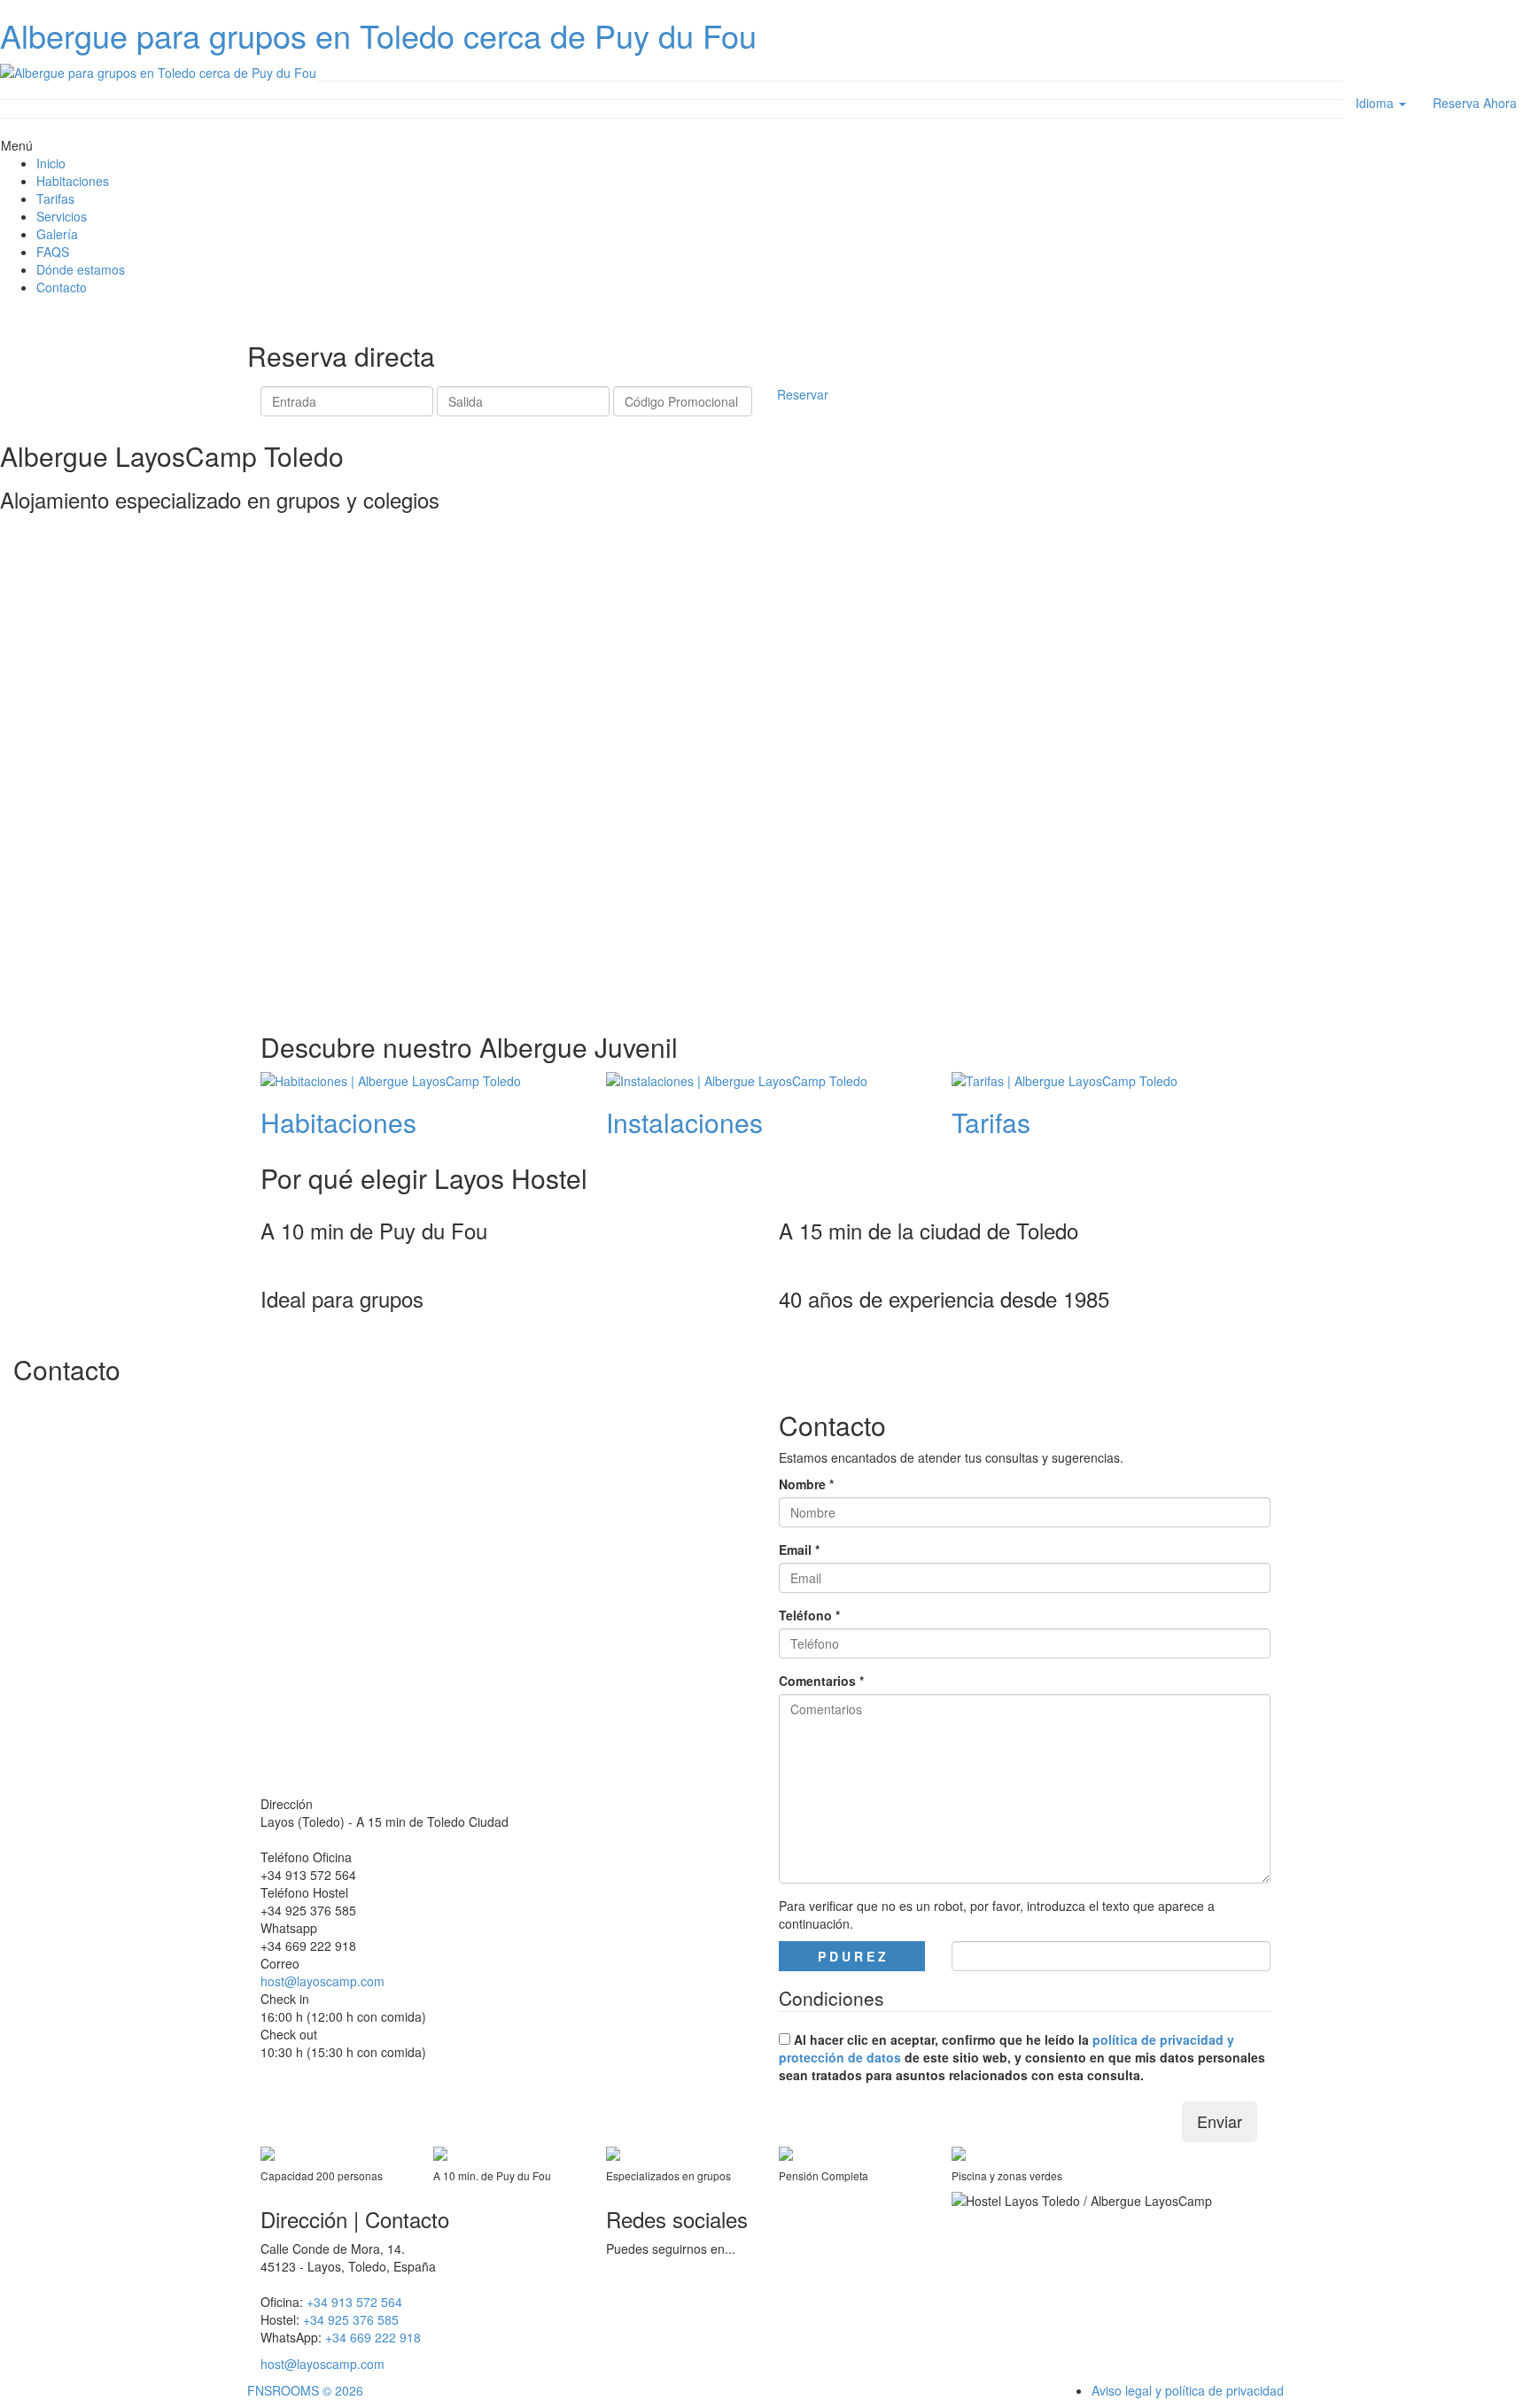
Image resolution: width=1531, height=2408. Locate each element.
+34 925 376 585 (308, 1910)
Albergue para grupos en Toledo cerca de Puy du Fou (378, 35)
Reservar (803, 394)
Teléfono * (809, 1615)
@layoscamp (642, 2275)
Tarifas (55, 198)
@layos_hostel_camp (666, 2302)
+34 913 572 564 (308, 1875)
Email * (799, 1550)
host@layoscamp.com (323, 1981)
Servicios (62, 216)
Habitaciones (73, 181)
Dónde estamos (81, 269)
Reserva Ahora (1475, 103)
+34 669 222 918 (308, 1946)
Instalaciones (684, 1122)
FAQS (53, 252)
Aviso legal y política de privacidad (1188, 2390)
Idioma (1376, 103)
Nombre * (806, 1484)
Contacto (62, 287)
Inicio (51, 163)
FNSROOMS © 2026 (305, 2390)
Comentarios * (821, 1681)
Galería (57, 234)
